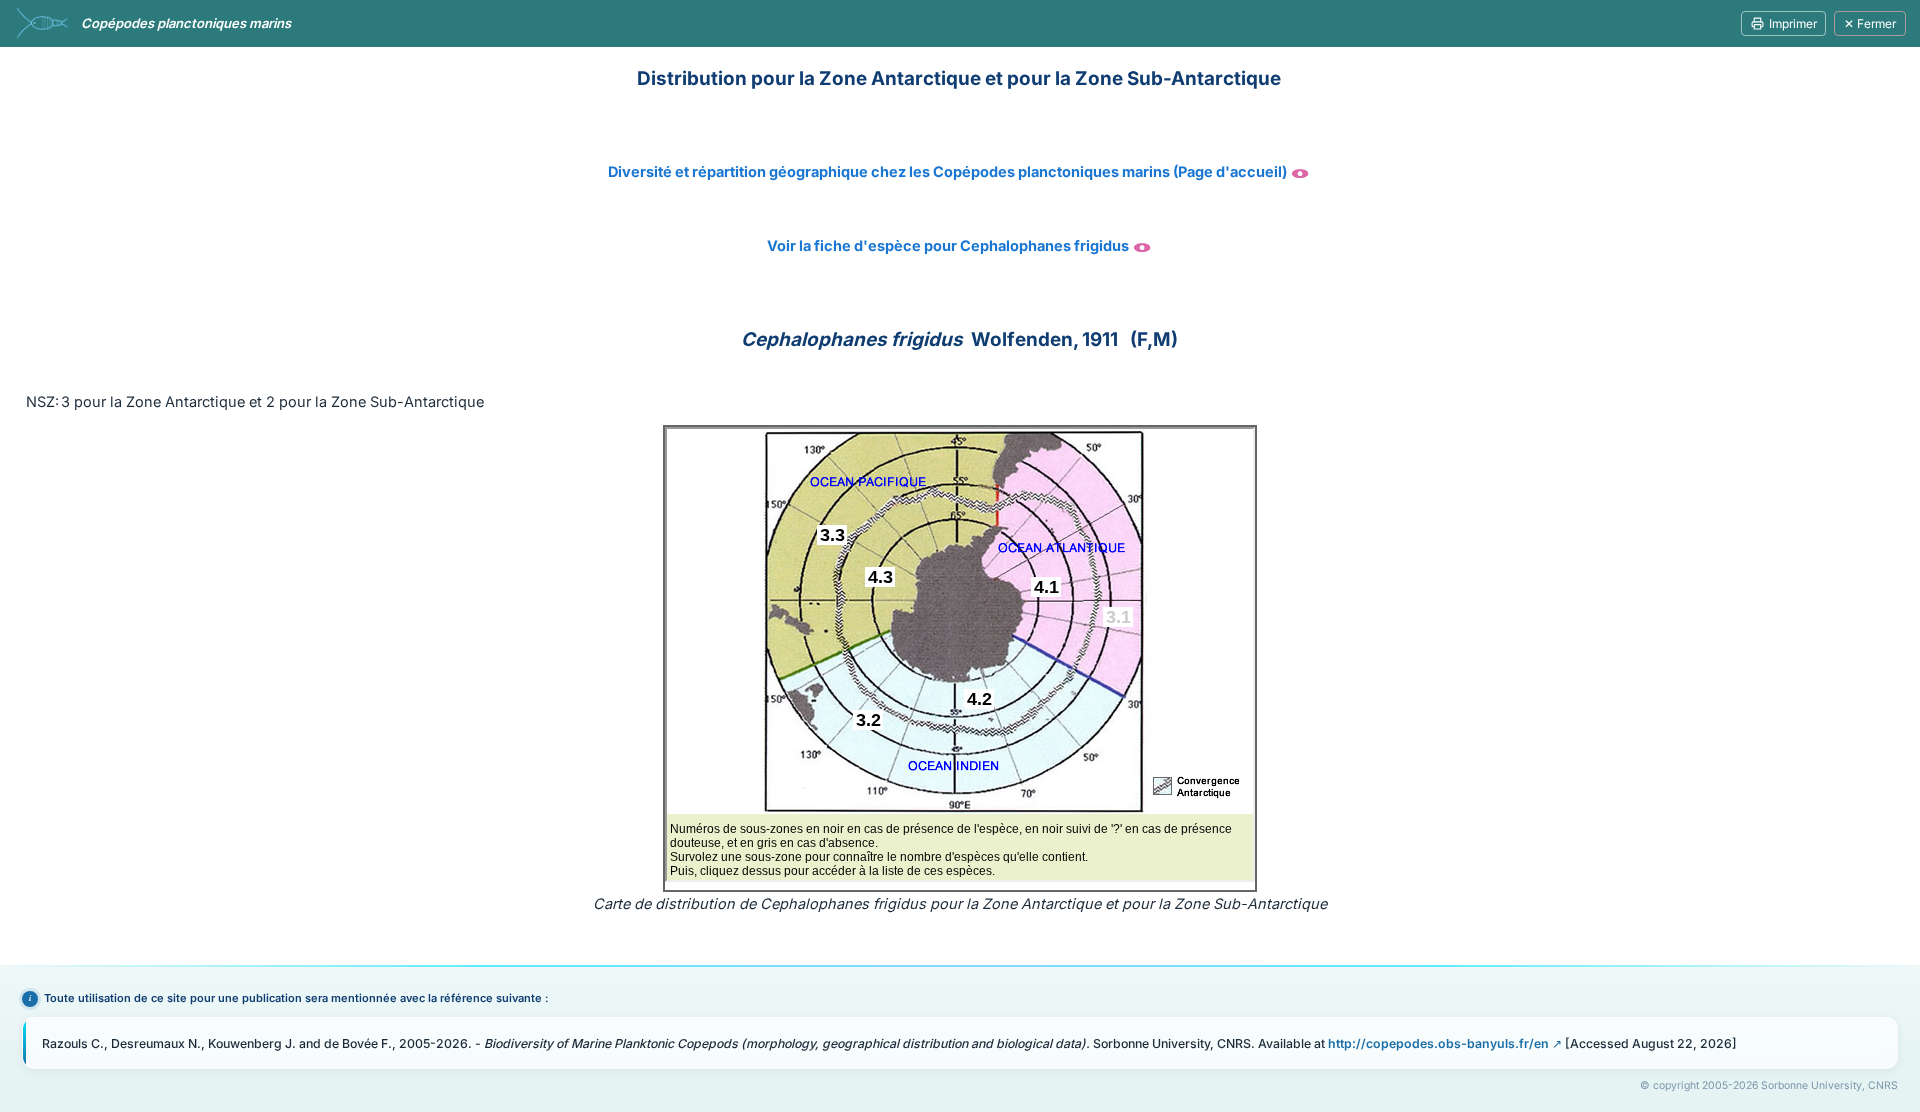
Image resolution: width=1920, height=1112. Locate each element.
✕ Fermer (1870, 23)
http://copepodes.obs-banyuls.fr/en (1438, 1043)
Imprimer (1793, 23)
